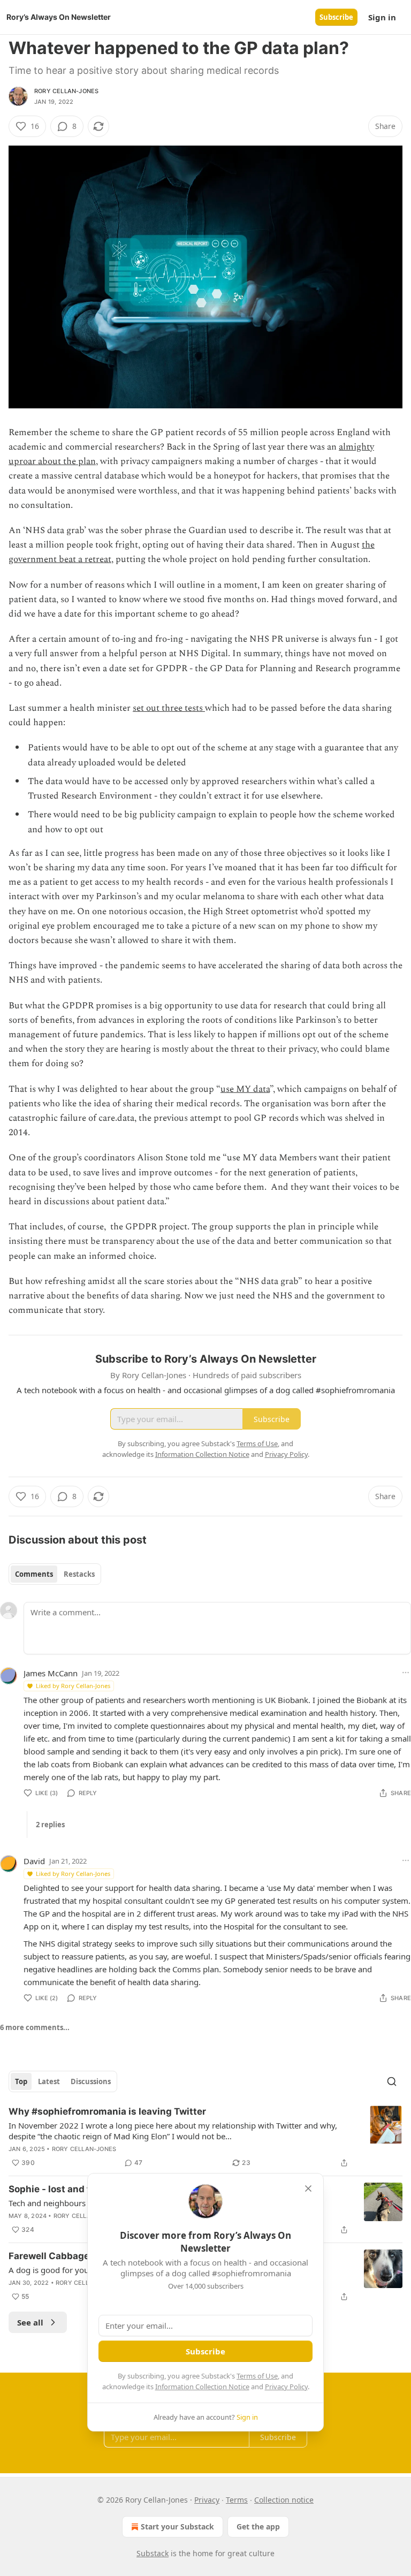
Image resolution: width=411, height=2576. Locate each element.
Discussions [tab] (91, 2081)
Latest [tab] (49, 2081)
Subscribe (336, 17)
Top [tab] (21, 2081)
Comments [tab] (34, 1574)
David (34, 1861)
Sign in (382, 17)
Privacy (207, 2500)
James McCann (51, 1673)
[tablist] (55, 1574)
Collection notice (284, 2500)
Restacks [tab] (79, 1574)
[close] (308, 2189)
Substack (153, 2553)
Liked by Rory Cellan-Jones (73, 1686)
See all (30, 2322)
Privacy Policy (286, 2387)
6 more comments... (35, 2027)
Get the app (258, 2526)
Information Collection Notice (202, 2387)
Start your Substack (177, 2526)
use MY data (245, 1089)
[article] (205, 2137)
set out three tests (169, 708)
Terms (237, 2500)
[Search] (392, 2081)
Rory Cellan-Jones (66, 91)
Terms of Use (257, 2376)
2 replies (50, 1825)
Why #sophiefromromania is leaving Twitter (107, 2111)
